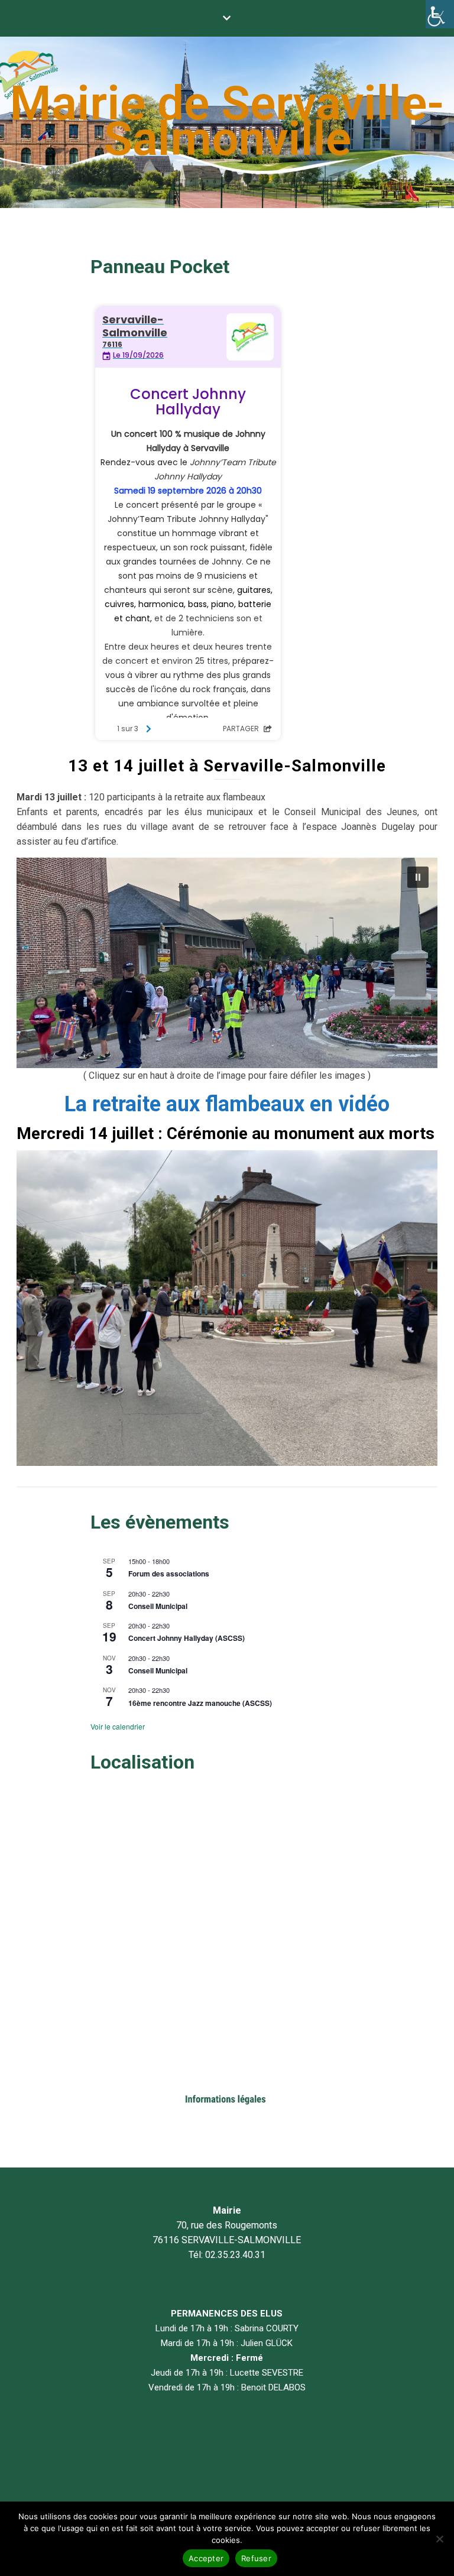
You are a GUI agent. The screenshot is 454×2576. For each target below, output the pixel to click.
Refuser (256, 2558)
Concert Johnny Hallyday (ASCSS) (187, 1638)
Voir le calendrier (118, 1726)
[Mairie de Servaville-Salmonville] (227, 122)
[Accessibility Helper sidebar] (440, 14)
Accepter (206, 2558)
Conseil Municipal (158, 1606)
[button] (418, 877)
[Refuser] (439, 2539)
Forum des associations (169, 1573)
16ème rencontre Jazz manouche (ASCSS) (200, 1703)
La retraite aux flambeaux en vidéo (227, 1104)
